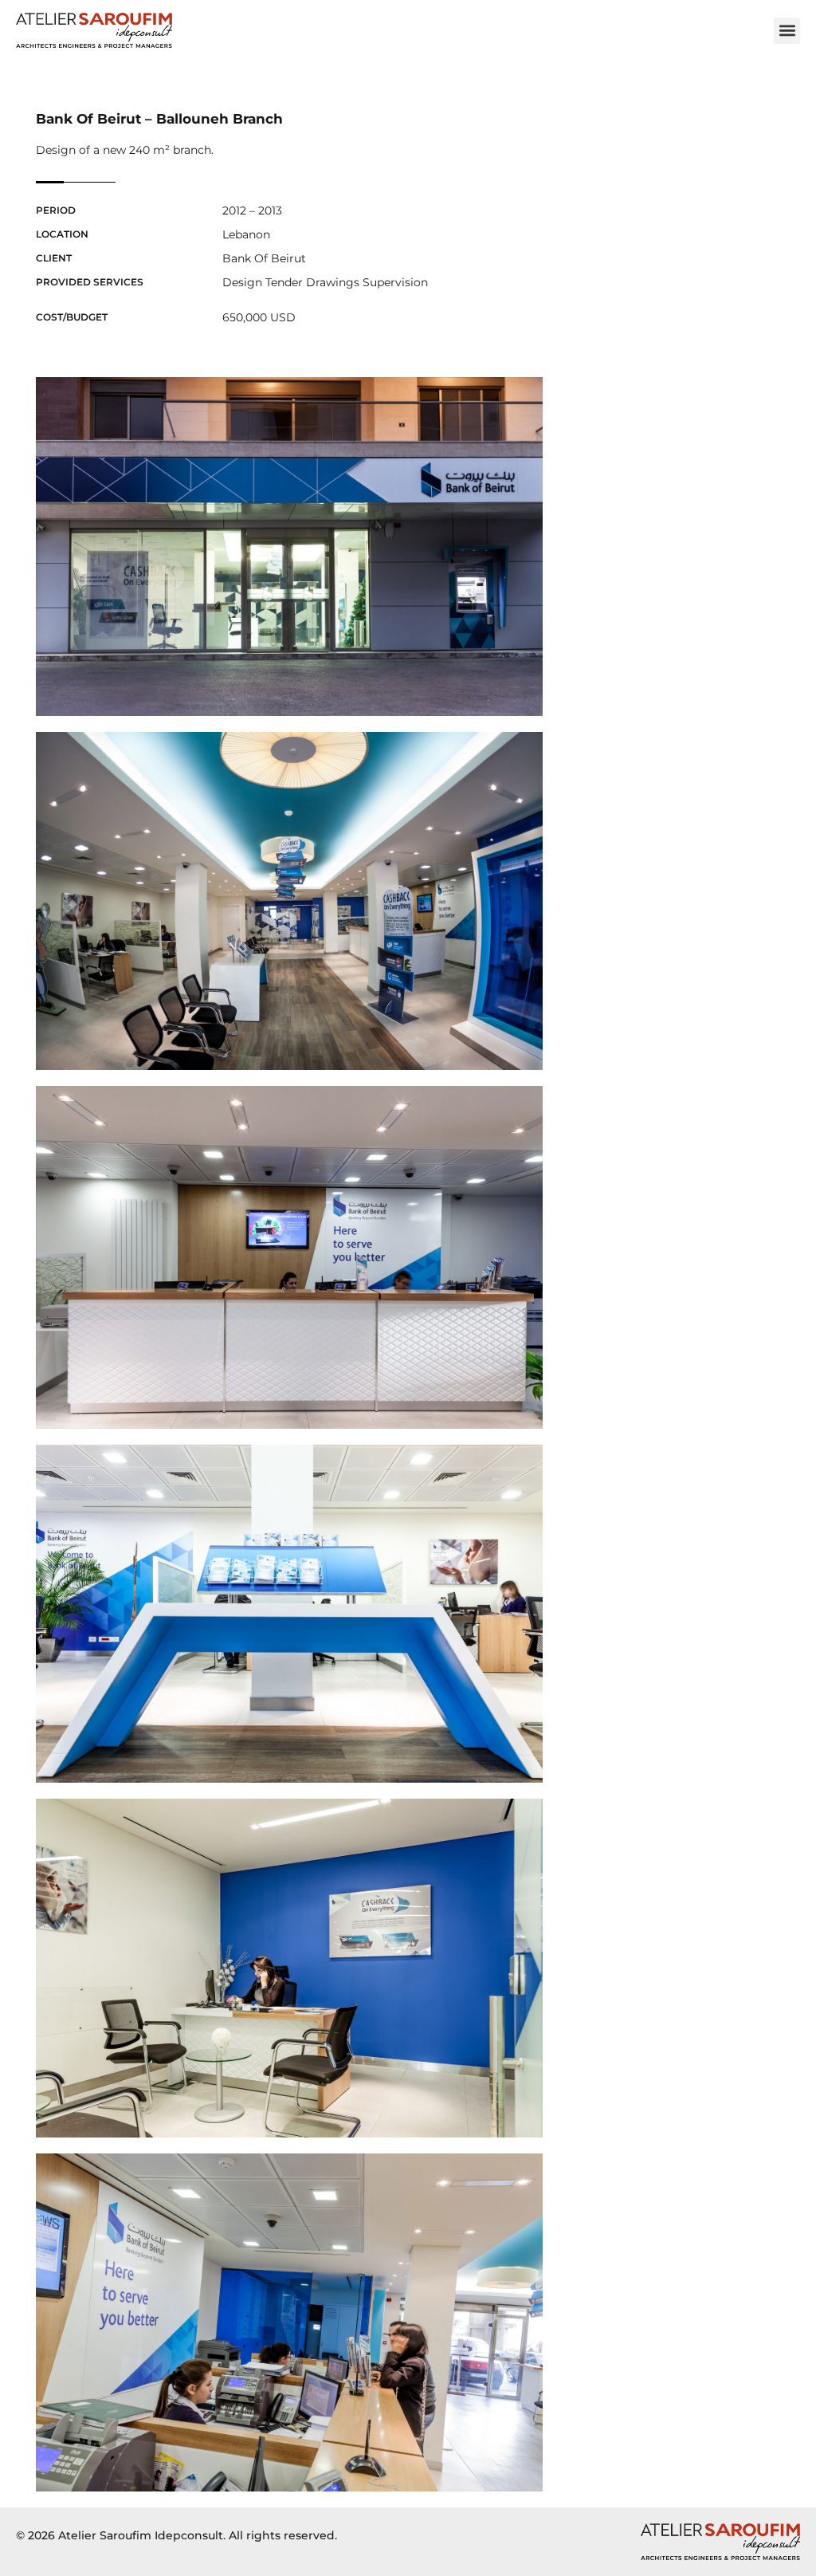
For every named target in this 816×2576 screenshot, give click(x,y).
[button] (787, 31)
